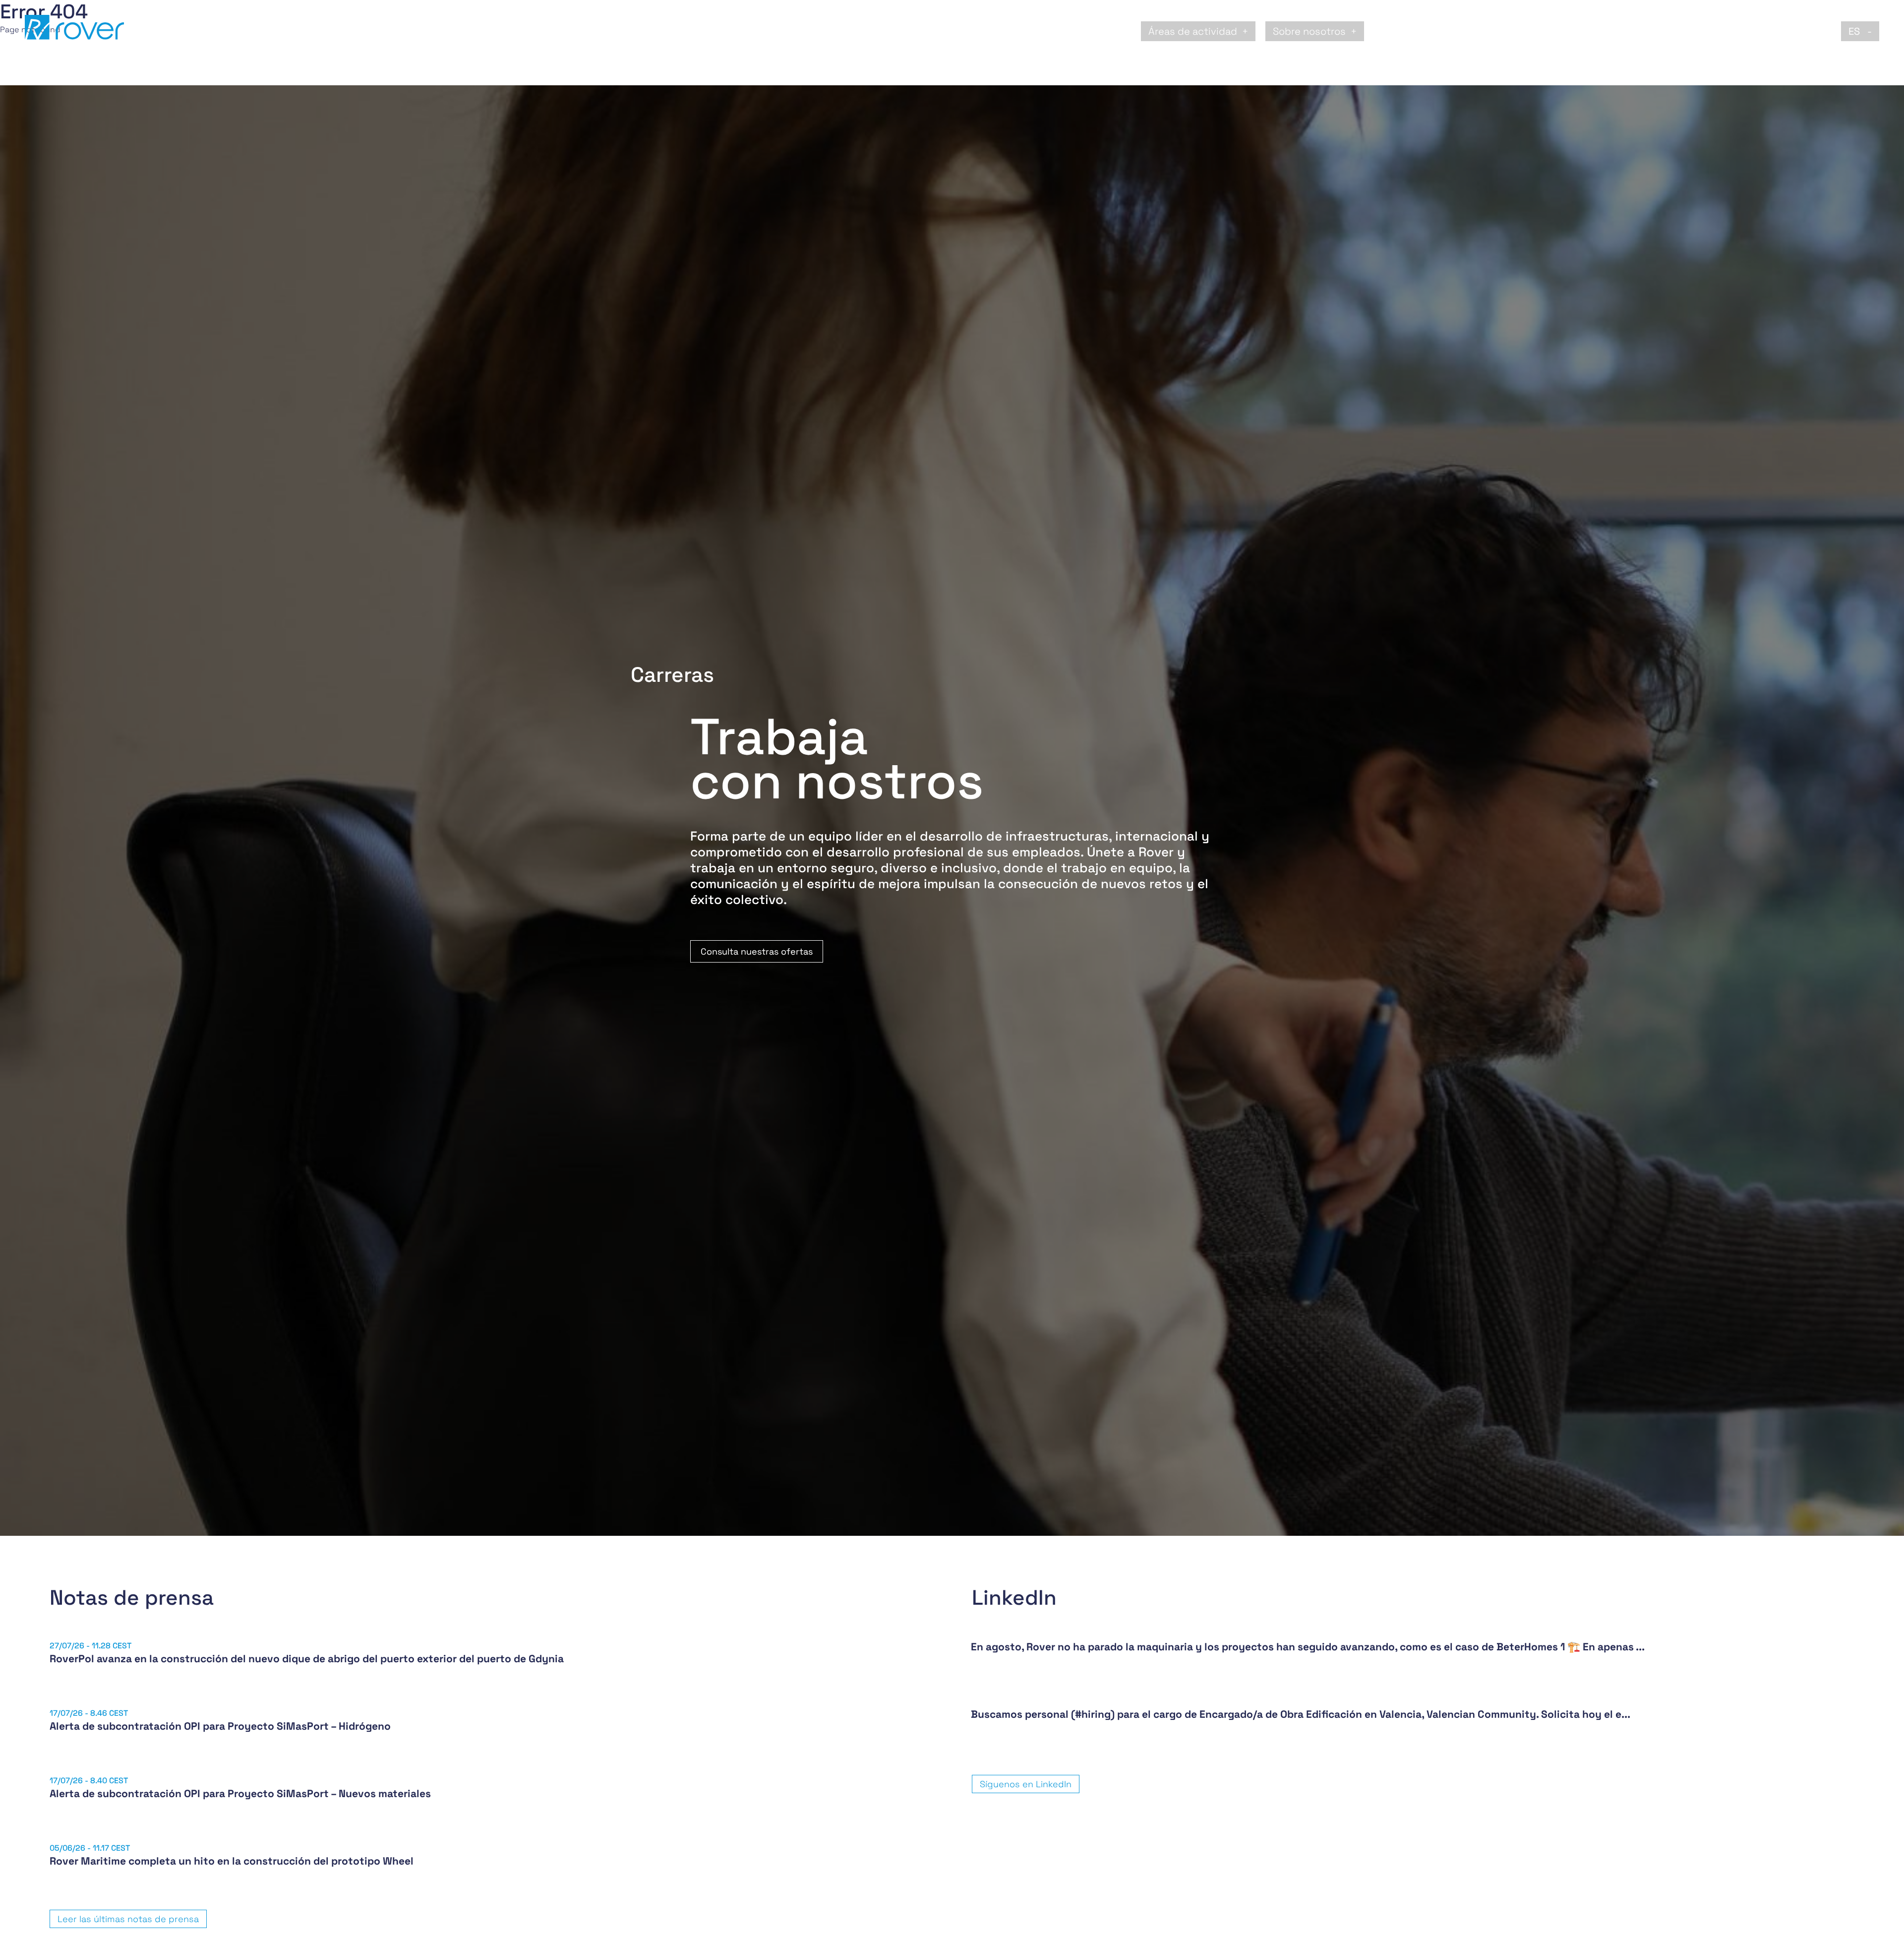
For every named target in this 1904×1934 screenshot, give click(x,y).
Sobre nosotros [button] (1309, 31)
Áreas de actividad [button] (1193, 31)
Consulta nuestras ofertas (757, 951)
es (1855, 31)
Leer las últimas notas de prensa (128, 1919)
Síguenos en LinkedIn (1026, 1784)
